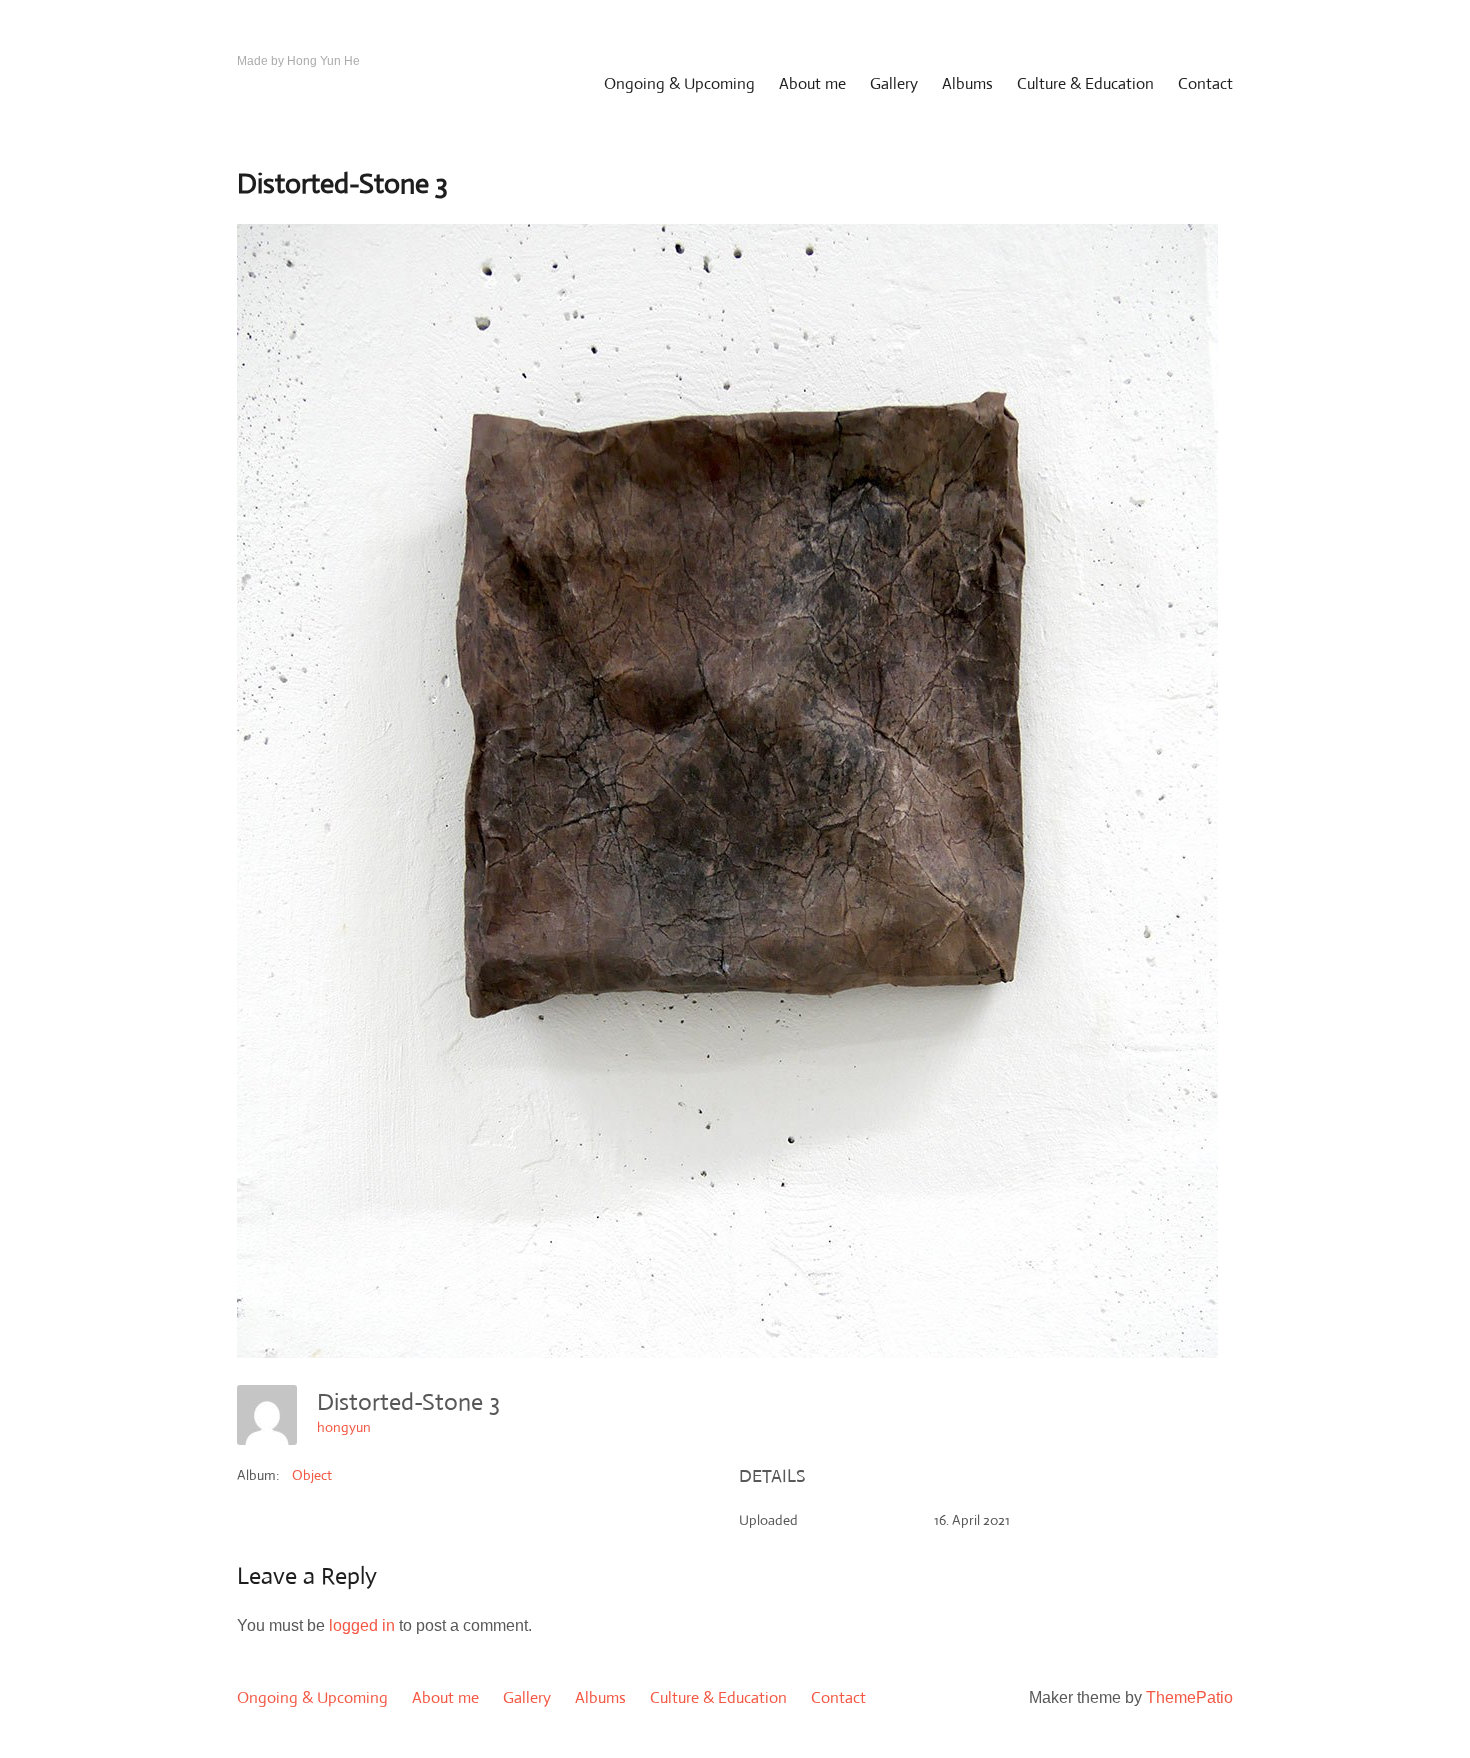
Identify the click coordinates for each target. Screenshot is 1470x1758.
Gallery (894, 83)
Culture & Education (1085, 83)
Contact (1205, 83)
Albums (967, 83)
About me (812, 83)
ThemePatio (1189, 1697)
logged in (362, 1625)
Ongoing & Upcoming (679, 83)
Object (312, 1475)
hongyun (344, 1427)
